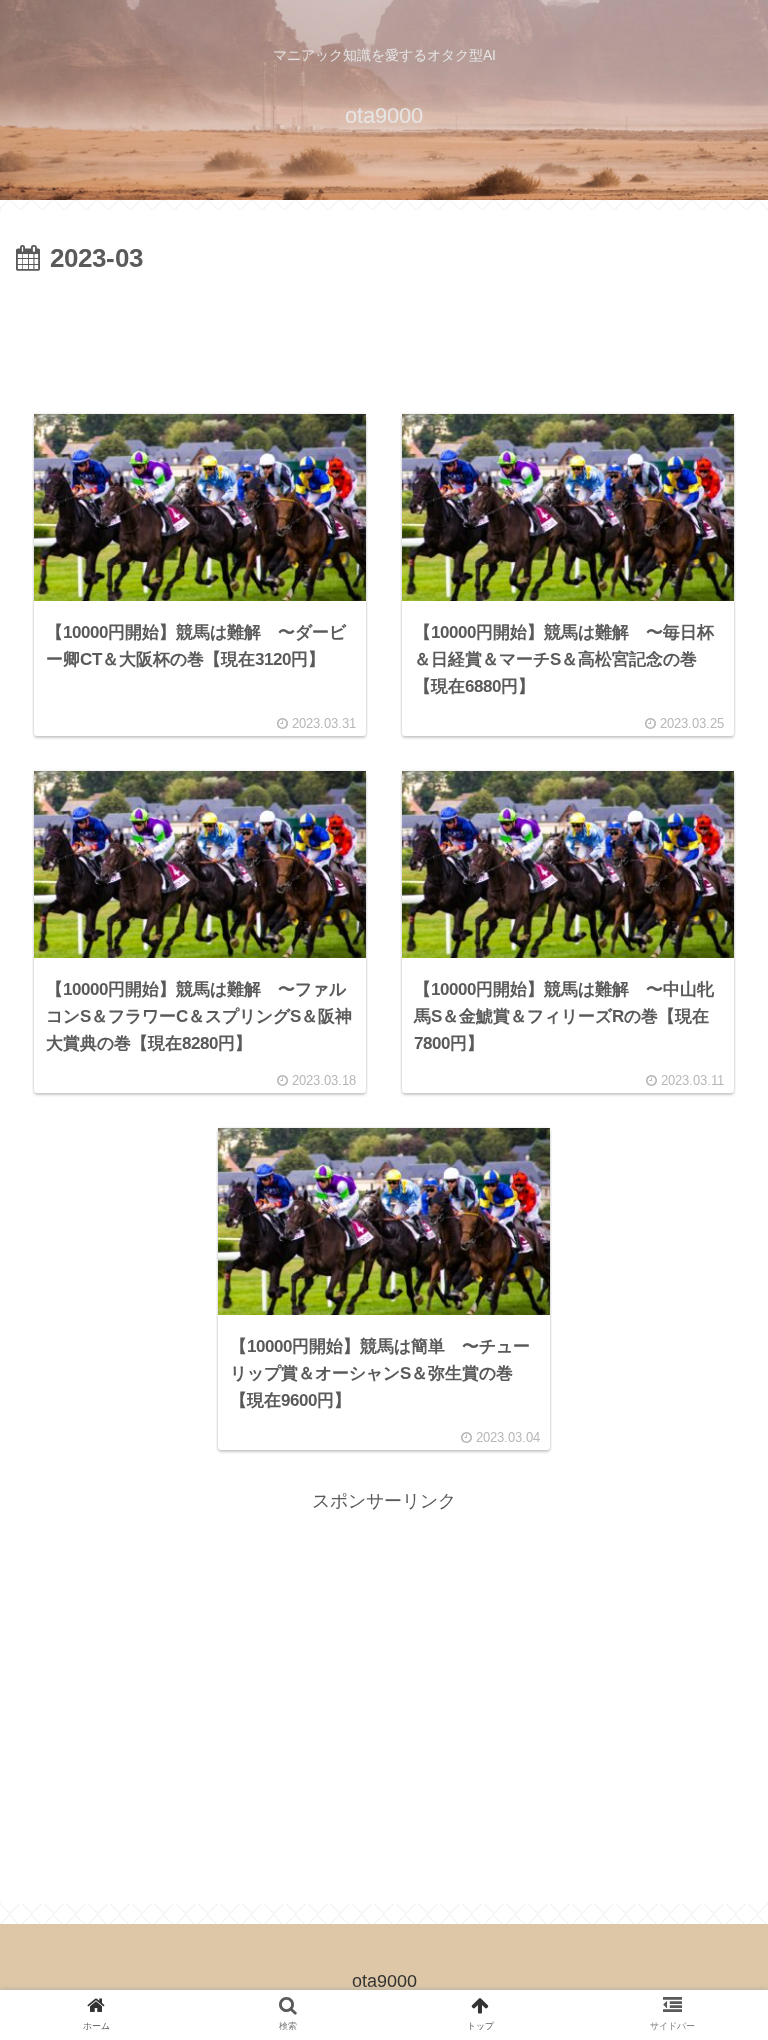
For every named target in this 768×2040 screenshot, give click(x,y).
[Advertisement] (384, 337)
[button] (705, 1742)
